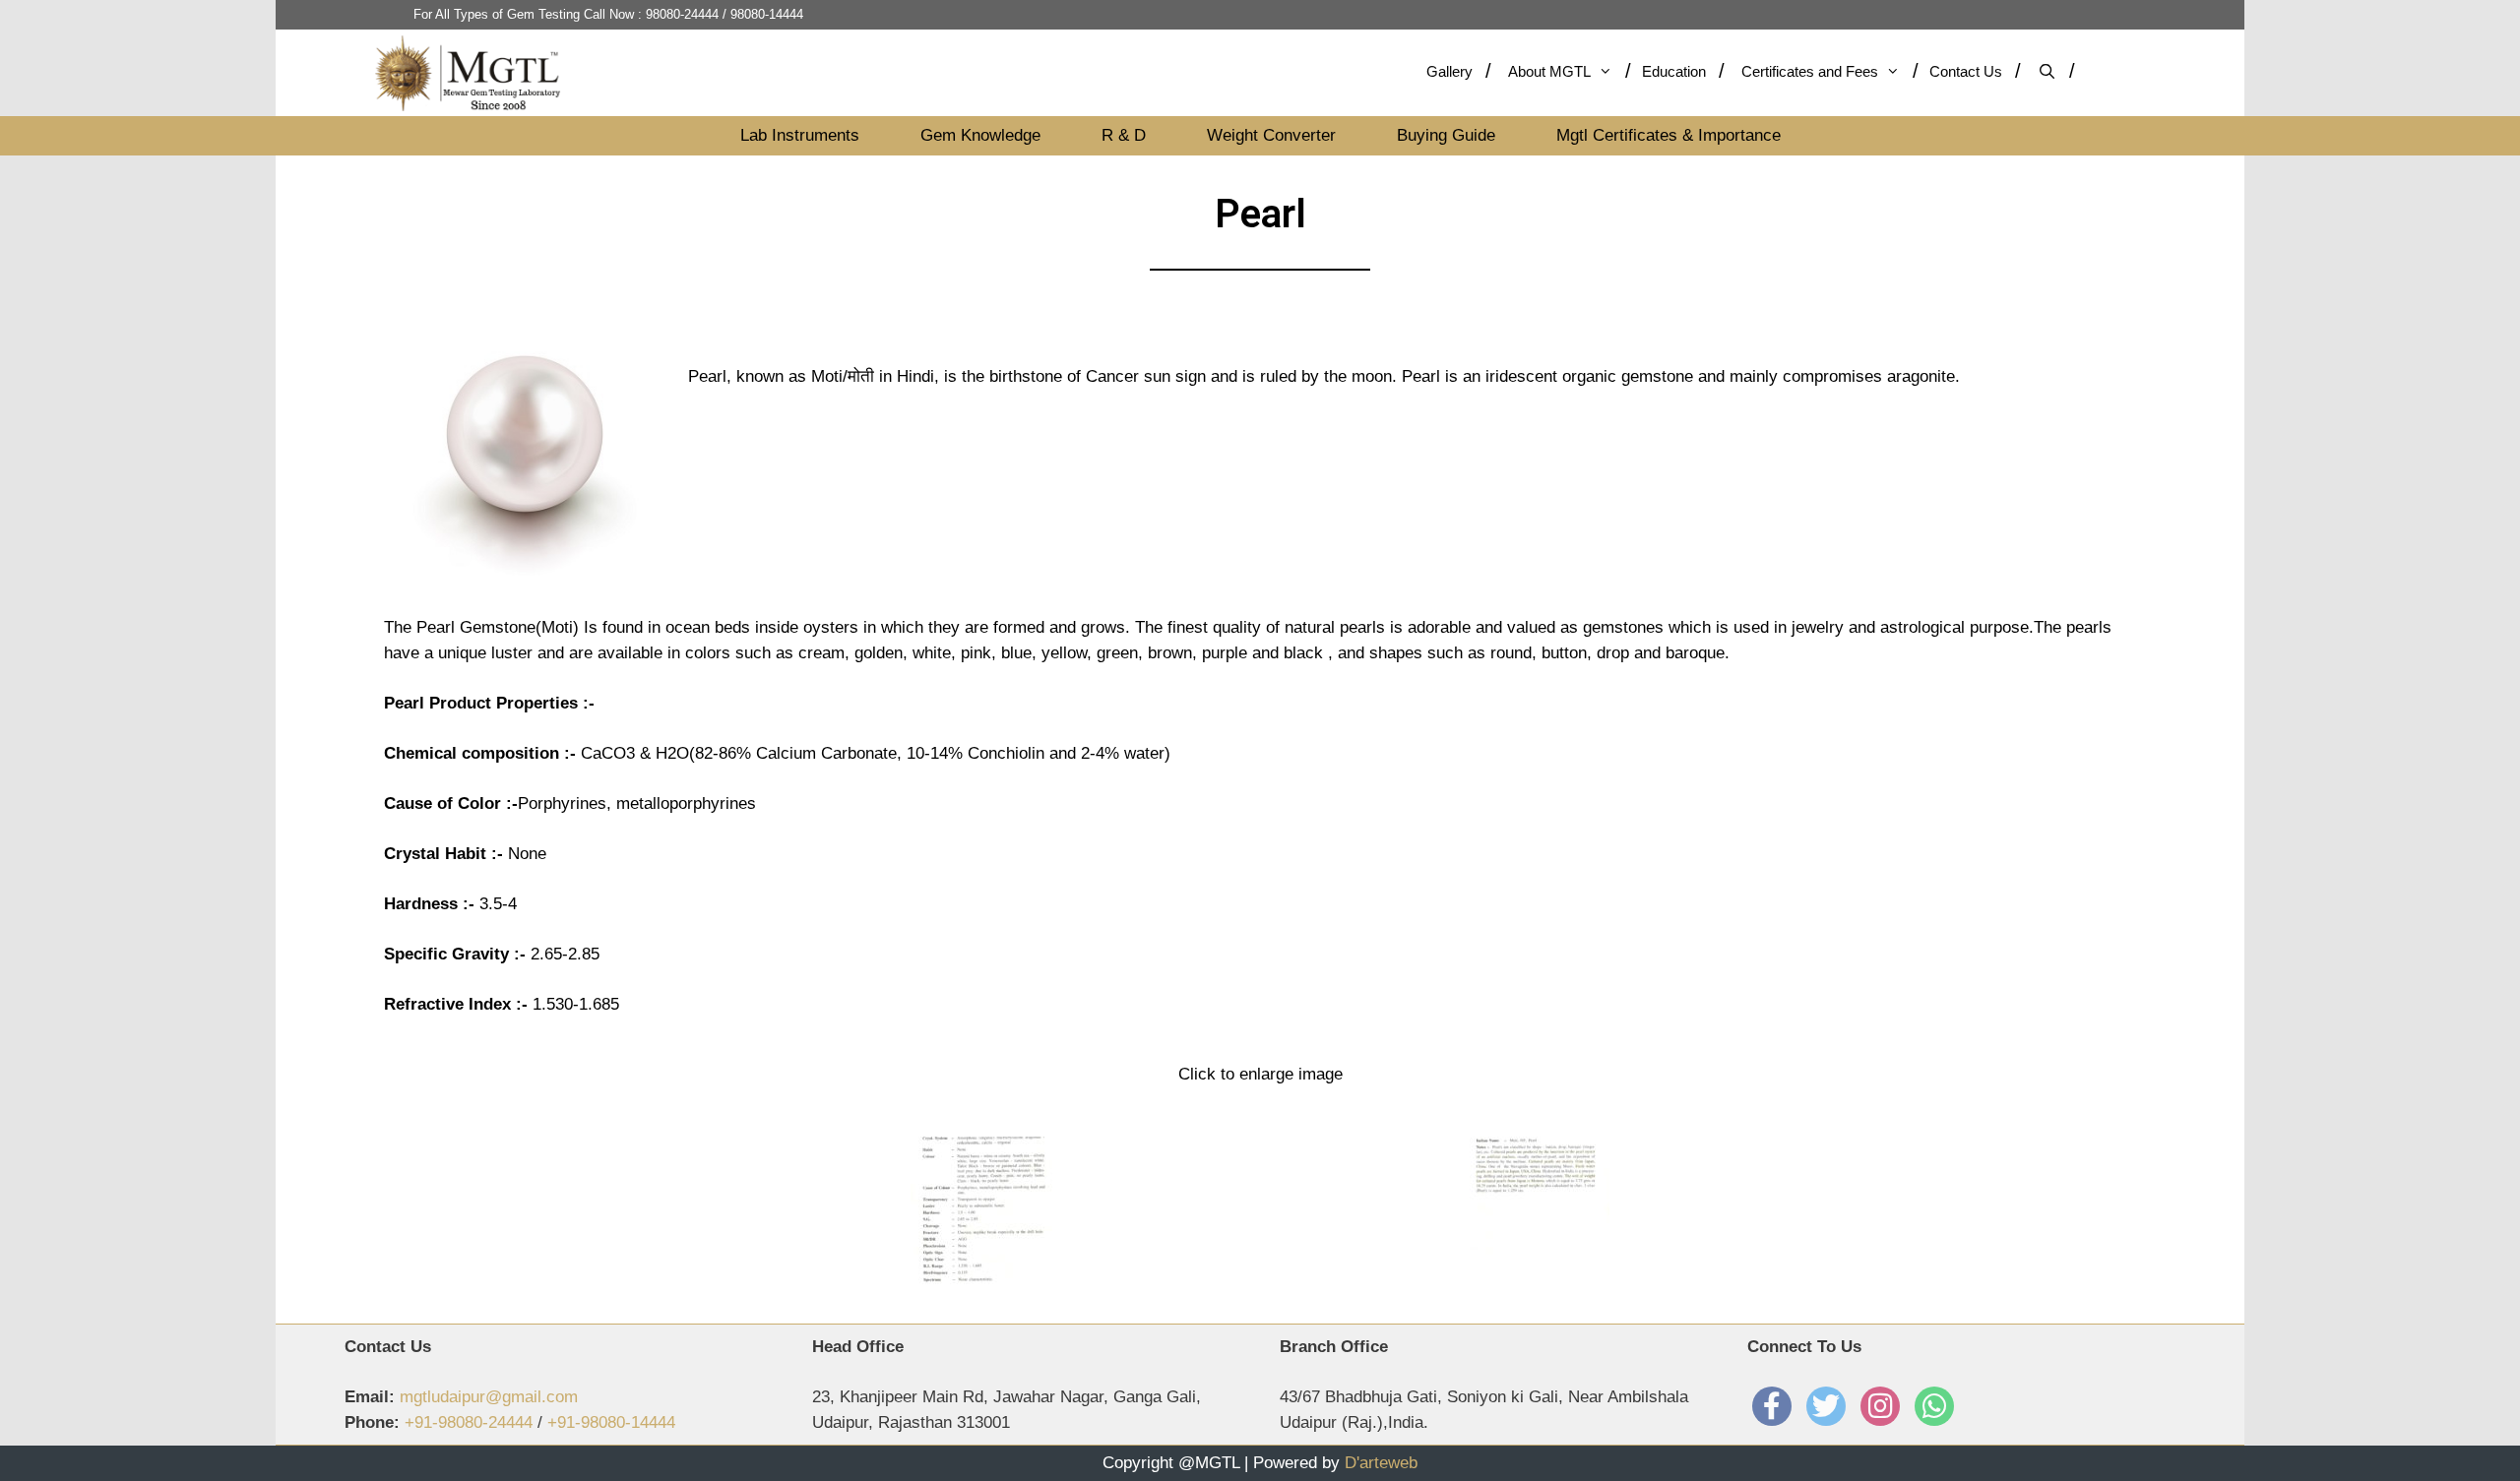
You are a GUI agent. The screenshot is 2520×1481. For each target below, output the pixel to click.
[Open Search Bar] (2055, 71)
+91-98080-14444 (611, 1422)
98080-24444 (682, 14)
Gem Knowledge (980, 135)
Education (1674, 71)
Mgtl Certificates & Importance (1669, 135)
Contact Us (1966, 71)
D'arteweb (1381, 1463)
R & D (1124, 135)
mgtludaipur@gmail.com (489, 1397)
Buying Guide (1446, 135)
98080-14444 (767, 14)
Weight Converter (1271, 135)
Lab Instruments (800, 135)
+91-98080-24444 (469, 1422)
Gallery (1449, 71)
